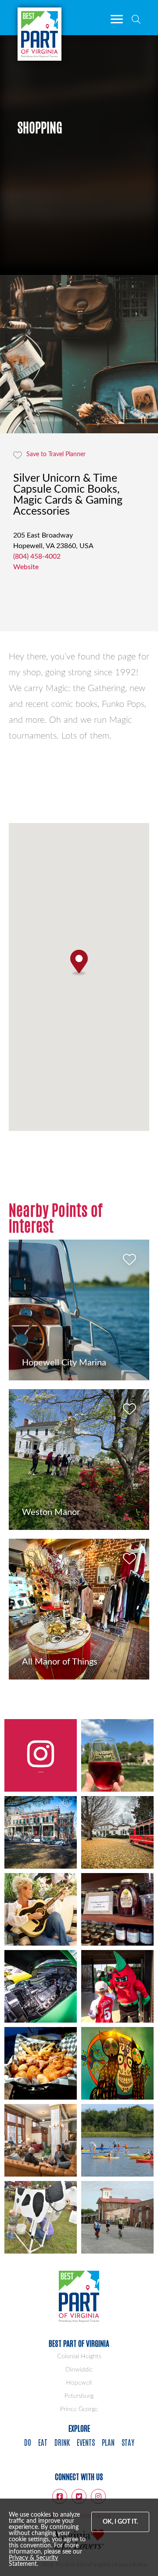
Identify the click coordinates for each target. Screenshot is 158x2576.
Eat (43, 2442)
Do (28, 2442)
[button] (79, 963)
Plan (108, 2442)
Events (86, 2442)
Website (26, 567)
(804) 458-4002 (37, 556)
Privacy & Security (33, 2558)
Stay (128, 2442)
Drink (62, 2442)
